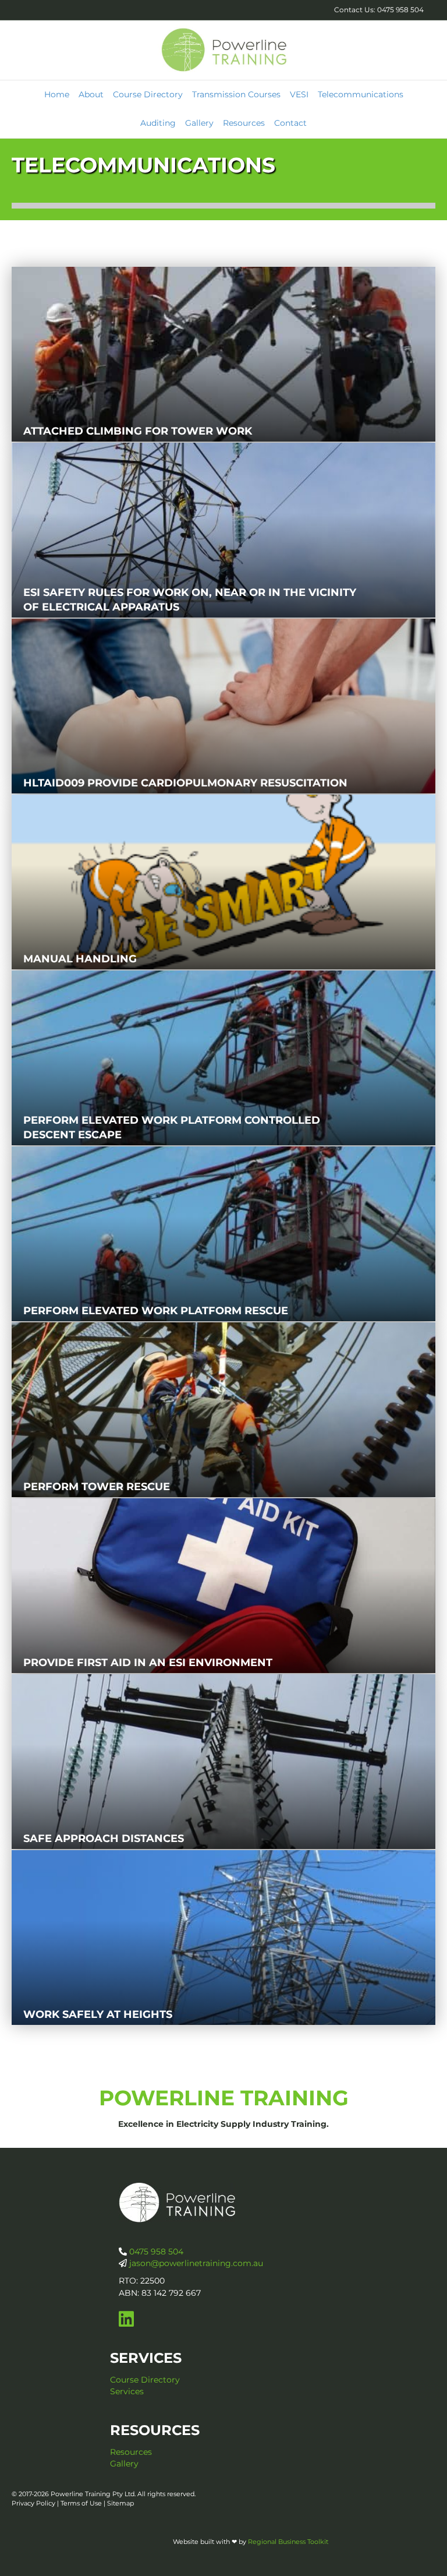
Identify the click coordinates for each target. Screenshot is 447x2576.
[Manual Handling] (223, 882)
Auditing (158, 123)
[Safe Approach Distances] (223, 1762)
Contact (290, 123)
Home (57, 94)
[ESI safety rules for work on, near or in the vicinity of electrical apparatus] (223, 530)
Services (127, 2391)
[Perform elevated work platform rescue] (223, 1234)
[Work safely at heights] (223, 1938)
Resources (244, 123)
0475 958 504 (155, 2252)
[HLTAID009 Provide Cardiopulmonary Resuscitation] (223, 706)
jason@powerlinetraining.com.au (196, 2263)
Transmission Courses (236, 94)
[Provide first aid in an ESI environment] (223, 1586)
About (91, 94)
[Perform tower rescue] (223, 1410)
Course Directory (148, 94)
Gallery (199, 123)
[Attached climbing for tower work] (223, 354)
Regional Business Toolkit (288, 2542)
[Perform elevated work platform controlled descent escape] (223, 1058)
